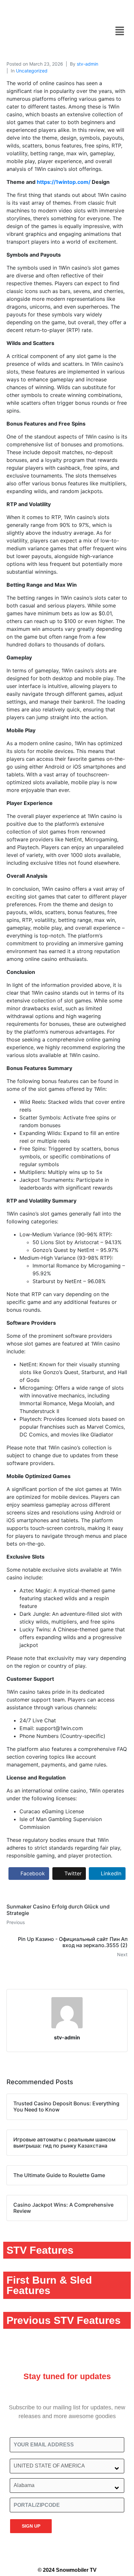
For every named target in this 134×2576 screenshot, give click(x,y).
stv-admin (87, 64)
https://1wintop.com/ (64, 182)
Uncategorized (32, 71)
